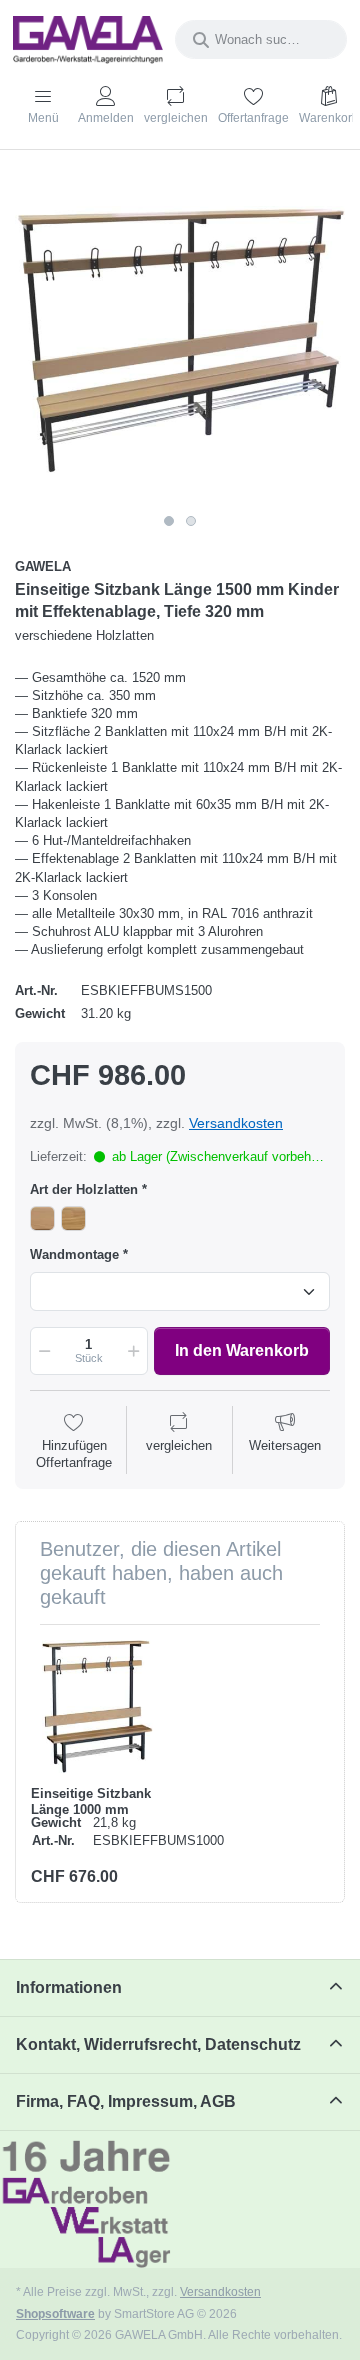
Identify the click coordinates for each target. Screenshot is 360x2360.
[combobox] (261, 39)
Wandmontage (74, 1254)
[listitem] (180, 339)
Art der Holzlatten (84, 1189)
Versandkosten (236, 1123)
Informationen (69, 1987)
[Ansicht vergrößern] (180, 339)
